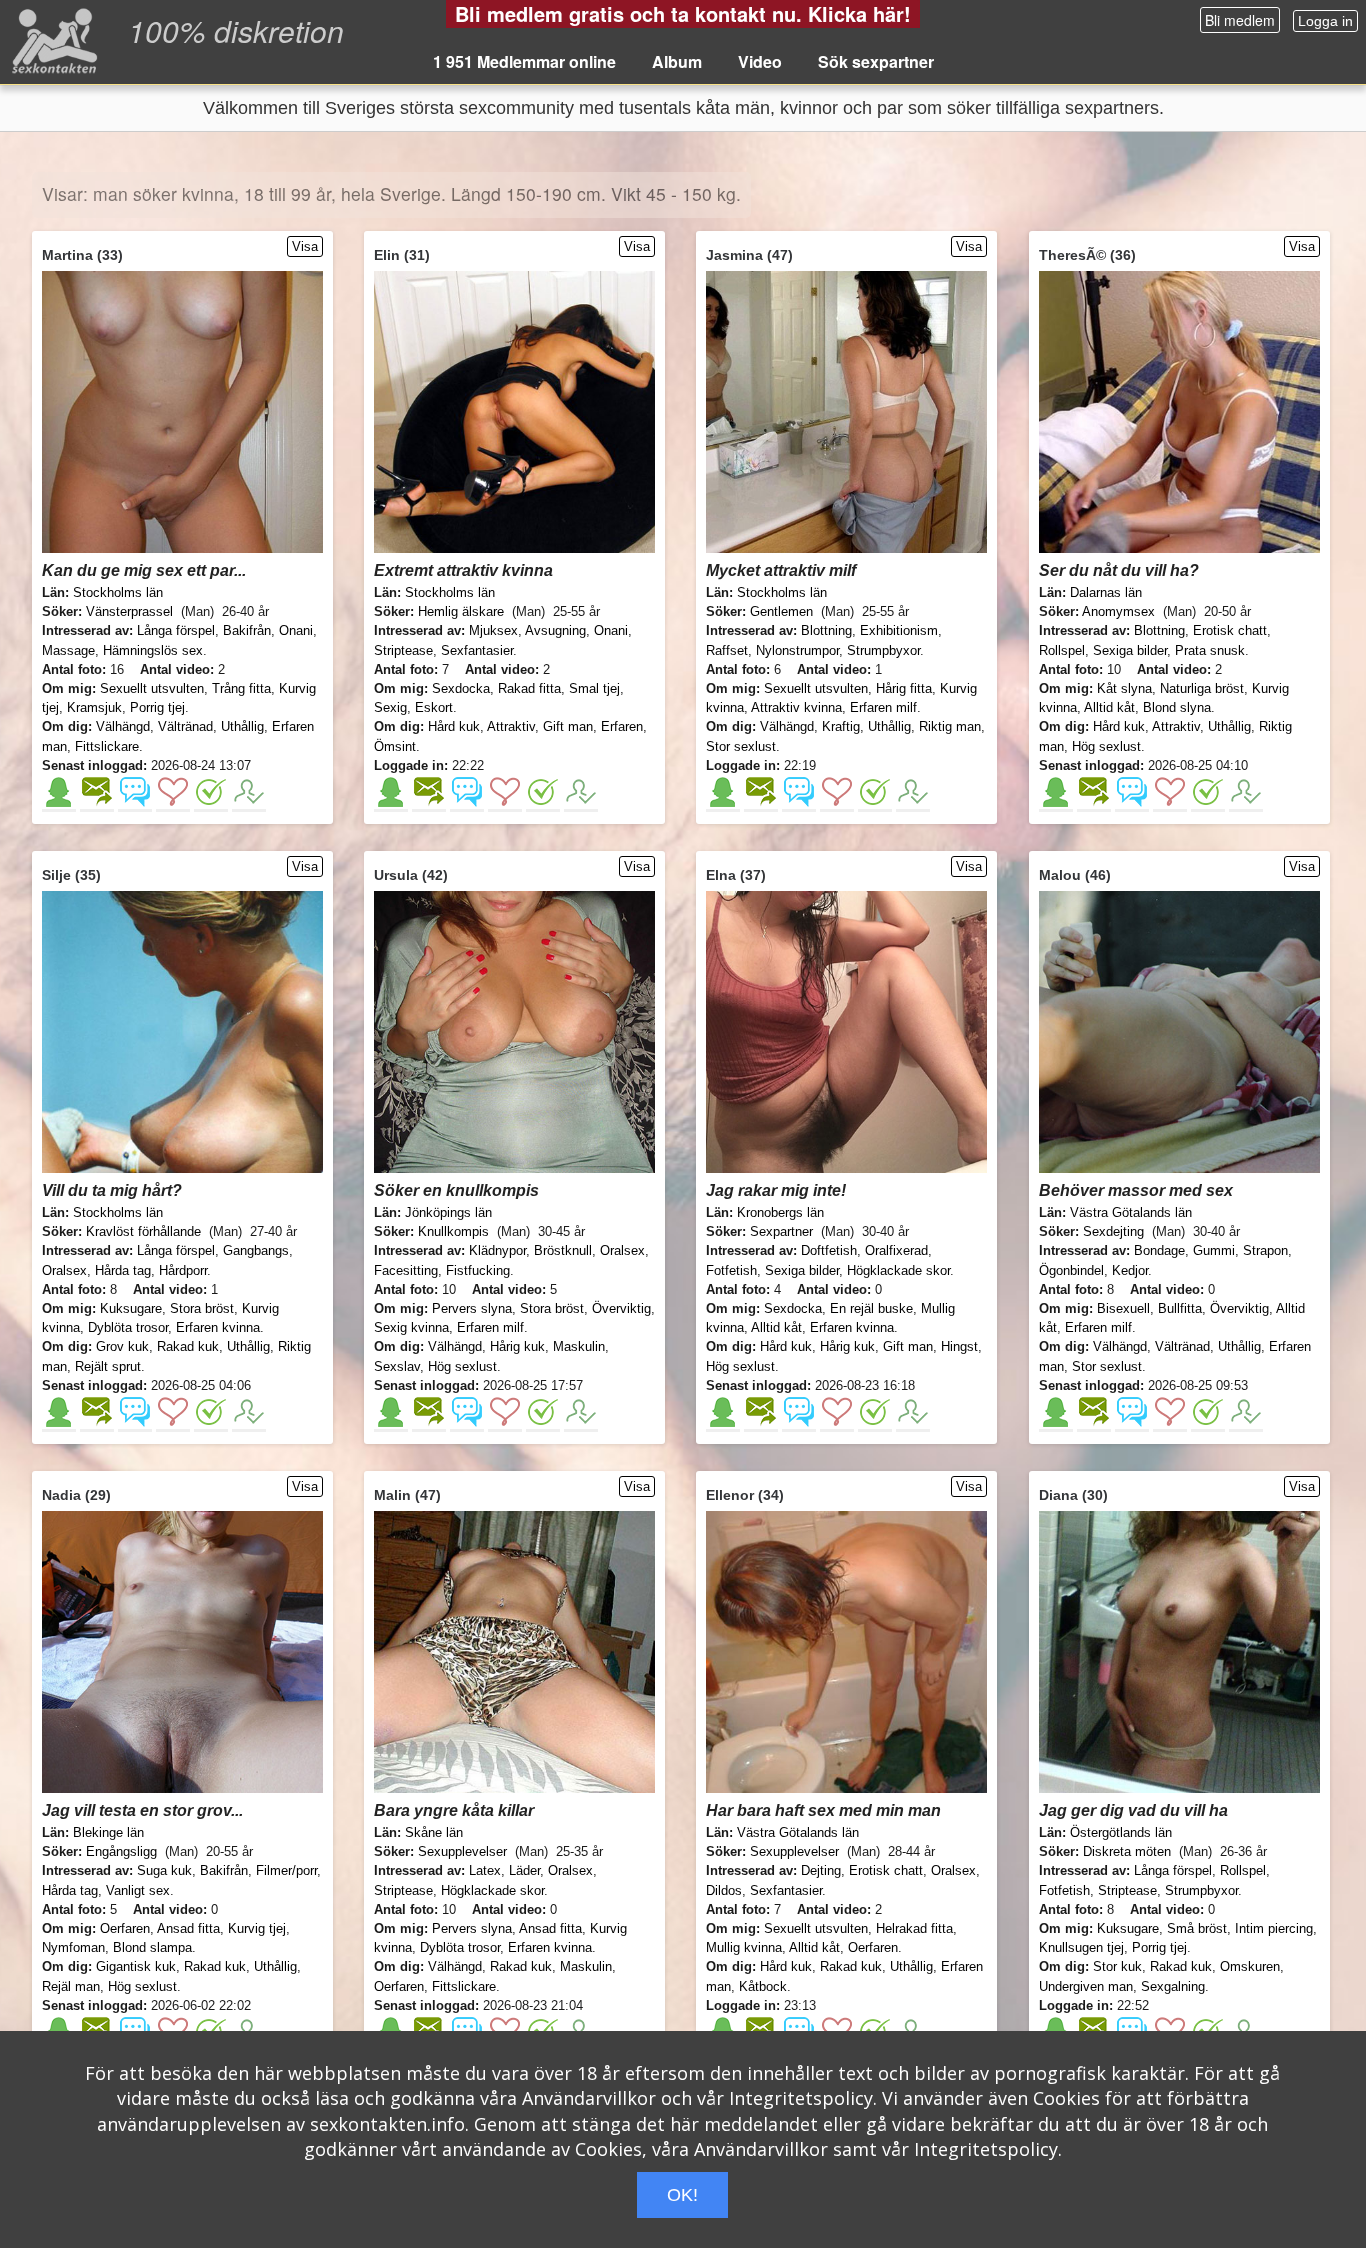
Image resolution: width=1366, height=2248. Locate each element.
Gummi (1214, 1250)
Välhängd (123, 726)
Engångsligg (121, 1851)
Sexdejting (1113, 1231)
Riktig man (950, 726)
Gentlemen (781, 611)
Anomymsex (1118, 611)
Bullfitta (1180, 1308)
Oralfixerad (896, 1250)
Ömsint (395, 746)
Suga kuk (164, 1870)
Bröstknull (563, 1250)
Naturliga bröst (1202, 688)
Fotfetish (731, 1270)
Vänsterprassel (129, 611)
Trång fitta (241, 688)
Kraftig (841, 726)
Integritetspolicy (801, 2098)
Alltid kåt (1109, 707)
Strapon (1265, 1250)
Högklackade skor (898, 1270)
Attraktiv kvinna (796, 707)
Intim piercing (1274, 1928)
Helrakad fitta (914, 1928)
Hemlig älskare (461, 611)
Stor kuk (1117, 1966)
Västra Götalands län (1131, 1212)
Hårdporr (183, 1270)
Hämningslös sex (153, 650)
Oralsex (64, 1270)
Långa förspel (176, 630)
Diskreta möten (1127, 1851)
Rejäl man (71, 1986)
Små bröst (1197, 1928)
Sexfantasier (477, 650)
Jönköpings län (448, 1212)
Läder (524, 1870)
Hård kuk (454, 726)
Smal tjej (594, 688)
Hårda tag (123, 1270)
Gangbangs (256, 1250)
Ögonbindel (1071, 1270)
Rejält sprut (108, 1366)
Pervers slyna (472, 1308)
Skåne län (434, 1832)
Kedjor (1130, 1270)
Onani (296, 630)
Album (677, 61)
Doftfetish (829, 1250)
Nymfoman (73, 1947)
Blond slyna (1177, 707)
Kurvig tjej (257, 1928)
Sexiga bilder (1130, 650)
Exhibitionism (899, 630)
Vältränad (185, 726)
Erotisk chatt (1230, 630)
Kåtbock (763, 1986)
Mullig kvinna (744, 1947)
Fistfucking (478, 1270)
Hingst (959, 1346)
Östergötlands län (1121, 1832)
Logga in (1325, 21)
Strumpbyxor (883, 650)
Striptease (403, 650)
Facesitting (406, 1270)
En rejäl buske (871, 1308)
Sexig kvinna (411, 1327)
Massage (68, 650)
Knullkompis (453, 1231)
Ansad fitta (188, 1928)
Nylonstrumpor (797, 650)
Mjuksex (493, 630)
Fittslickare (107, 746)
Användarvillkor (589, 2098)
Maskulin (579, 1346)
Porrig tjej (157, 707)
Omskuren (1250, 1966)
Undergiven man (1086, 1986)
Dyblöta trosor (128, 1327)
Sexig (390, 707)
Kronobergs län (780, 1212)
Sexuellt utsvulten (152, 688)
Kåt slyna (1124, 688)
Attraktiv (511, 726)
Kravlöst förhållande (143, 1231)
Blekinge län (108, 1832)
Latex (485, 1870)
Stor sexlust (741, 746)
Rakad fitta (529, 688)
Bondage (1159, 1250)
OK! (682, 2195)
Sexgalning (1173, 1986)
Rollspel (1062, 650)
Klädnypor (497, 1250)
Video (760, 61)
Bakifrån (247, 630)
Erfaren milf (883, 707)
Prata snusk (1210, 650)
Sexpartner (781, 1231)
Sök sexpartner (876, 61)
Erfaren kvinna (218, 1327)
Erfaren (622, 726)
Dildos (724, 1890)
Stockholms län (118, 592)
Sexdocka (461, 688)
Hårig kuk (517, 1346)
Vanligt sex (138, 1890)
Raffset (727, 650)
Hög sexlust (1106, 746)
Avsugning (555, 630)
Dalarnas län (1106, 592)
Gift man (568, 726)
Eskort (434, 707)
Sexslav (397, 1366)
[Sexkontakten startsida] (52, 40)
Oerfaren (125, 1928)
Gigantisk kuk (136, 1966)
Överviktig (621, 1308)
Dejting (821, 1870)
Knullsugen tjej (1081, 1947)
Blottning (826, 630)
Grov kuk (122, 1346)
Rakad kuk (188, 1346)
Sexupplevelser (462, 1851)
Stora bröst (202, 1308)
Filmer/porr (286, 1870)
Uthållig (242, 726)
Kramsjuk (94, 707)
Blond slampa (152, 1947)
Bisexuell (1123, 1308)
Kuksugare (131, 1308)
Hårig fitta (904, 688)
